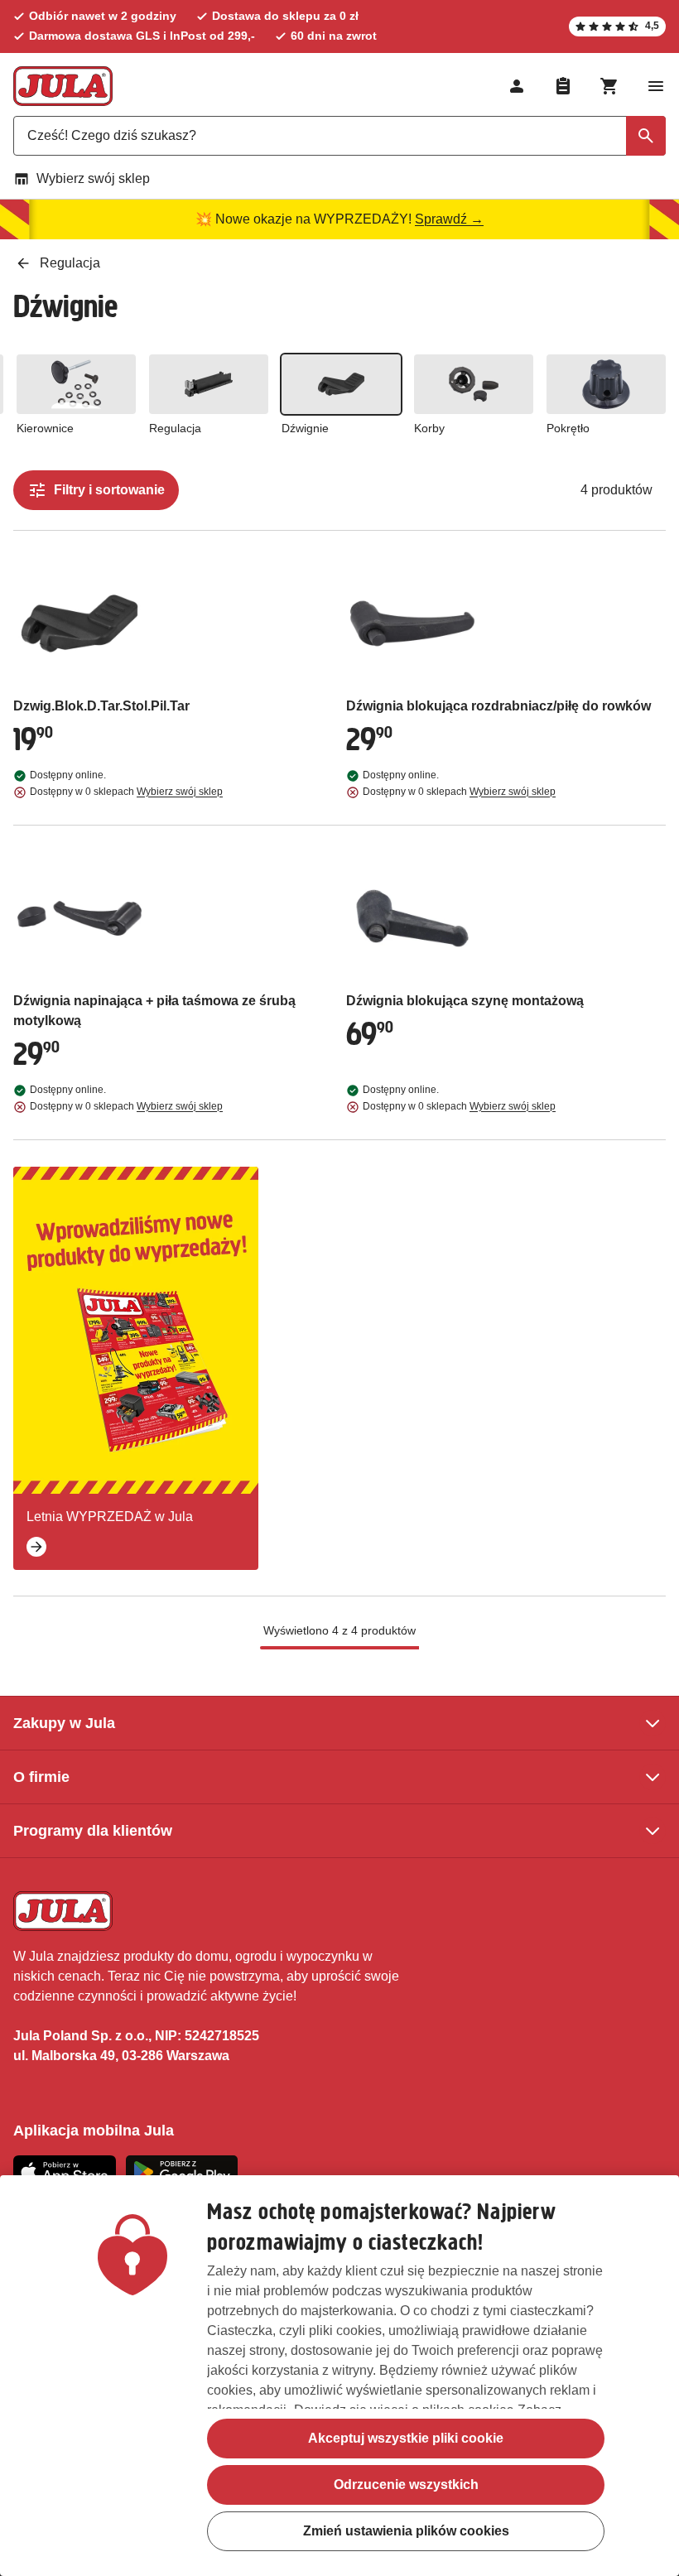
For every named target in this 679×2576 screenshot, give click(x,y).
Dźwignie (305, 428)
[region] (339, 2376)
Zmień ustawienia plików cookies (406, 2531)
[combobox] (339, 136)
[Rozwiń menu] (656, 86)
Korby (429, 428)
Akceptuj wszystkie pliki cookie (406, 2438)
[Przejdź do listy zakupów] (563, 86)
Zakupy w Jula (64, 1723)
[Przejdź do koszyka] (609, 86)
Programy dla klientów (93, 1831)
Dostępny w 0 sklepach (126, 792)
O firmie (41, 1777)
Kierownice (45, 428)
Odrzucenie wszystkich (406, 2485)
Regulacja (175, 428)
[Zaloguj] (517, 86)
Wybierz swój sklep (93, 178)
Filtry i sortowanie (109, 490)
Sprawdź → (449, 219)
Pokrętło (568, 428)
